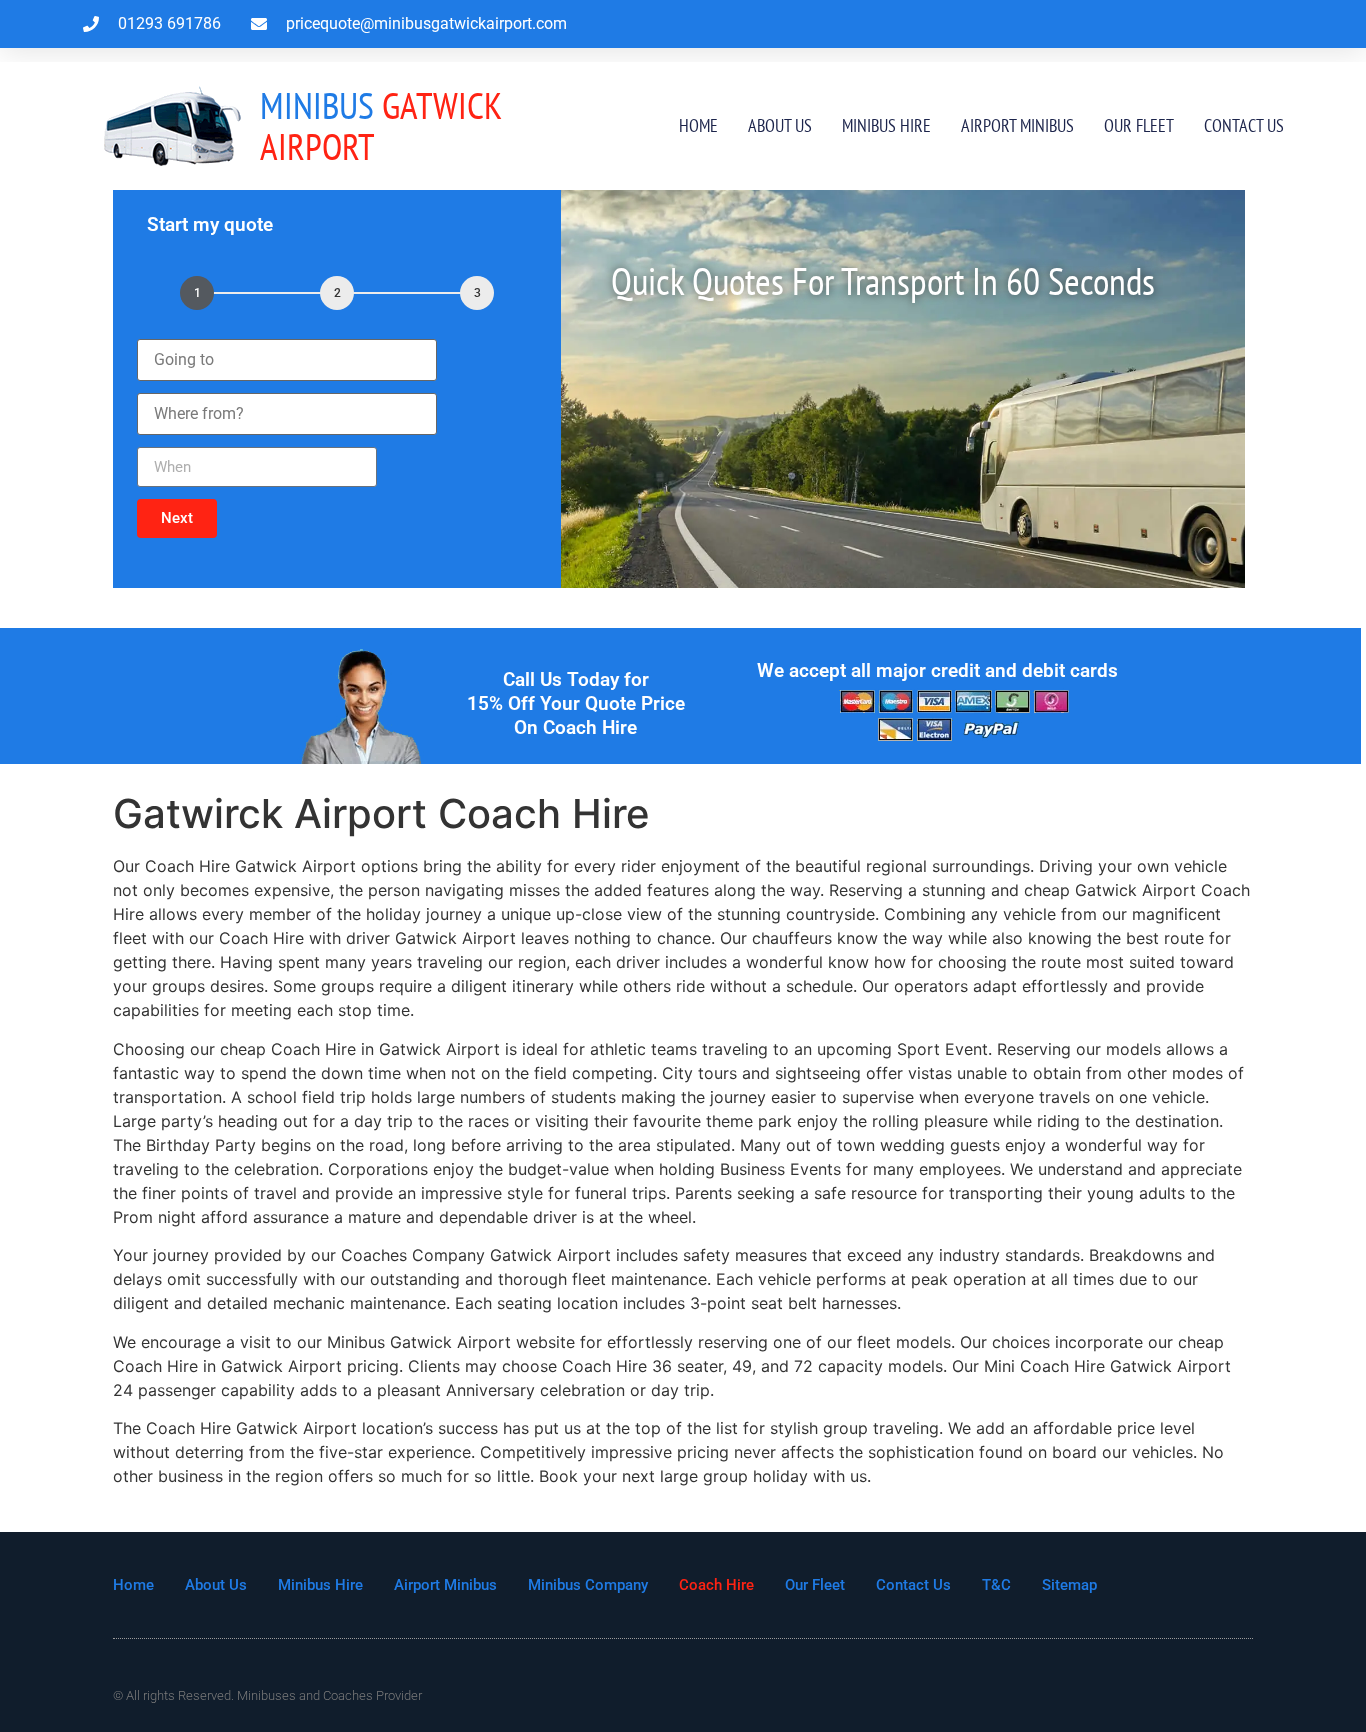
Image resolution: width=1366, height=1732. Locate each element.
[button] (177, 518)
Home (698, 125)
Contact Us (1244, 125)
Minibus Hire (886, 125)
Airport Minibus (1017, 125)
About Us (780, 125)
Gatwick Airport (380, 125)
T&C (996, 1585)
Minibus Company (588, 1585)
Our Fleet (1139, 125)
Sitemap (1069, 1585)
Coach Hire (716, 1585)
